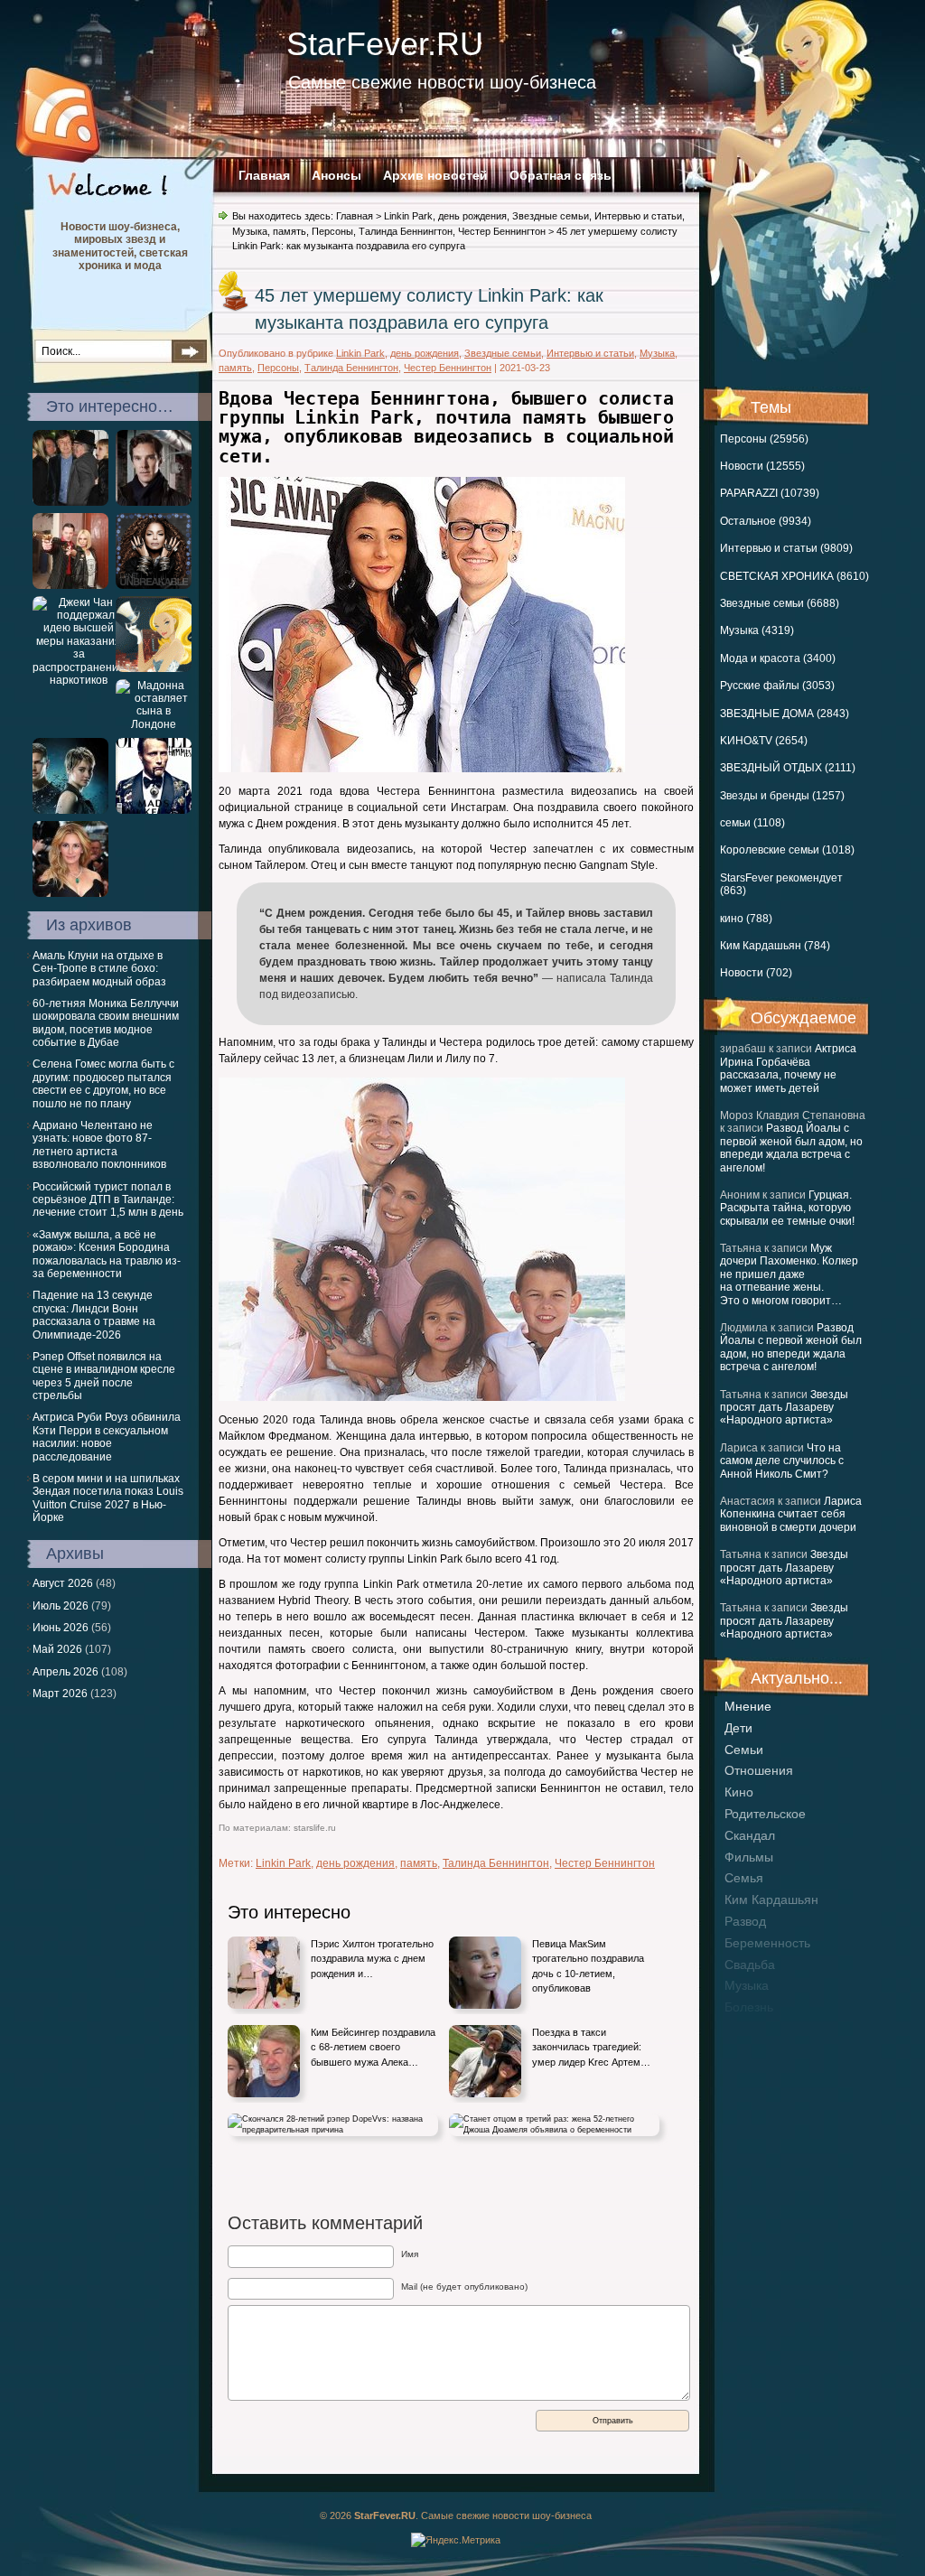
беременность (767, 1943)
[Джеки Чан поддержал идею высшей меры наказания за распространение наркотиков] (79, 680)
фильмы (749, 1857)
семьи (744, 1750)
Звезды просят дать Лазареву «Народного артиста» (784, 1408)
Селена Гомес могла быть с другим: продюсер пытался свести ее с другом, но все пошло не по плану (103, 1083)
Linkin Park (408, 216)
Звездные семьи (551, 216)
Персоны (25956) (764, 439)
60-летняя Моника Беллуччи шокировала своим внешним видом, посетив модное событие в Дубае (106, 1023)
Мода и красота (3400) (778, 658)
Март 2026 (60, 1694)
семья (744, 1878)
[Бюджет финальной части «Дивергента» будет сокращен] (70, 810)
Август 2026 (63, 1583)
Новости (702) (756, 973)
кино (739, 1792)
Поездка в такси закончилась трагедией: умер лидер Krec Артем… (591, 2047)
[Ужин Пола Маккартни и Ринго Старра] (70, 502)
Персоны (332, 231)
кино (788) (746, 919)
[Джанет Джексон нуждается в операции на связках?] (154, 585)
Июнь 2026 (61, 1628)
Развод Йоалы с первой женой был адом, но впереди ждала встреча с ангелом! (791, 1148)
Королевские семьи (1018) (787, 850)
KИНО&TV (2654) (764, 741)
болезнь (749, 2007)
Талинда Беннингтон (406, 231)
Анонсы (336, 175)
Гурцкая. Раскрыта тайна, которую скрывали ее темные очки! (787, 1208)
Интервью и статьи (638, 216)
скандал (750, 1835)
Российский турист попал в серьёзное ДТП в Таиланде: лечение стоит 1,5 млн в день (108, 1200)
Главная (264, 175)
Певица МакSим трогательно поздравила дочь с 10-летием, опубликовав (588, 1966)
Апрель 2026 (65, 1672)
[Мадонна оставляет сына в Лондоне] (154, 724)
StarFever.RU (385, 44)
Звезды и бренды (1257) (782, 796)
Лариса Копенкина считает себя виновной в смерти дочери (791, 1514)
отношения (759, 1770)
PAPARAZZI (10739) (770, 493)
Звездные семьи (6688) (780, 603)
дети (738, 1728)
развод (745, 1921)
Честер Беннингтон (502, 231)
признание (757, 2029)
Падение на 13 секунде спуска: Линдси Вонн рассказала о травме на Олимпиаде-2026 (94, 1315)
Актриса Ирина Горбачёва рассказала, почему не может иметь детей (788, 1068)
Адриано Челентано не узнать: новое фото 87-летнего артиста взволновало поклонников (99, 1145)
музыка (747, 1985)
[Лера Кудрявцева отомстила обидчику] (70, 585)
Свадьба (750, 1965)
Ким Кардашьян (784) (775, 946)
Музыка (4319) (757, 630)
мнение (748, 1706)
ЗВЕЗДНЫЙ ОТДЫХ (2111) (788, 768)
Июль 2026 (61, 1606)
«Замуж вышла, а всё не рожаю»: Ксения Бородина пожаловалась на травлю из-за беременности (107, 1254)
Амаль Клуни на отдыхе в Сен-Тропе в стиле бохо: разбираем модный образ (99, 969)
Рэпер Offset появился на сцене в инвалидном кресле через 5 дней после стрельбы (104, 1376)
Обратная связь (561, 175)
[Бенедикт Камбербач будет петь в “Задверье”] (154, 502)
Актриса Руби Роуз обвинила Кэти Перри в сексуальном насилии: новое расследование (107, 1437)
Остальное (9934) (766, 521)
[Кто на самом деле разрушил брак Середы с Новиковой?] (154, 668)
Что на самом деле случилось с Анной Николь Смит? (782, 1461)
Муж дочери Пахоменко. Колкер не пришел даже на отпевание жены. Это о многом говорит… (789, 1274)
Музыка (250, 231)
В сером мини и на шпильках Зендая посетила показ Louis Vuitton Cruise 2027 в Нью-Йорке (108, 1498)
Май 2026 (57, 1649)
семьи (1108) (752, 823)
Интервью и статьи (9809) (786, 548)
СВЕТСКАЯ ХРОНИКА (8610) (794, 576)
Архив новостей (435, 175)
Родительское (765, 1814)
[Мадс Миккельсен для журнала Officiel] (154, 810)
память (290, 231)
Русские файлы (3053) (777, 686)
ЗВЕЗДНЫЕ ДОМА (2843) (785, 714)
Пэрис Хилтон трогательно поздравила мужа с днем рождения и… (372, 1959)
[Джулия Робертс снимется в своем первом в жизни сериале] (70, 893)
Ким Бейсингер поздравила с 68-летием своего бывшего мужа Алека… (373, 2047)
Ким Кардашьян (771, 1899)
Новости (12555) (762, 466)
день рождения (472, 216)
